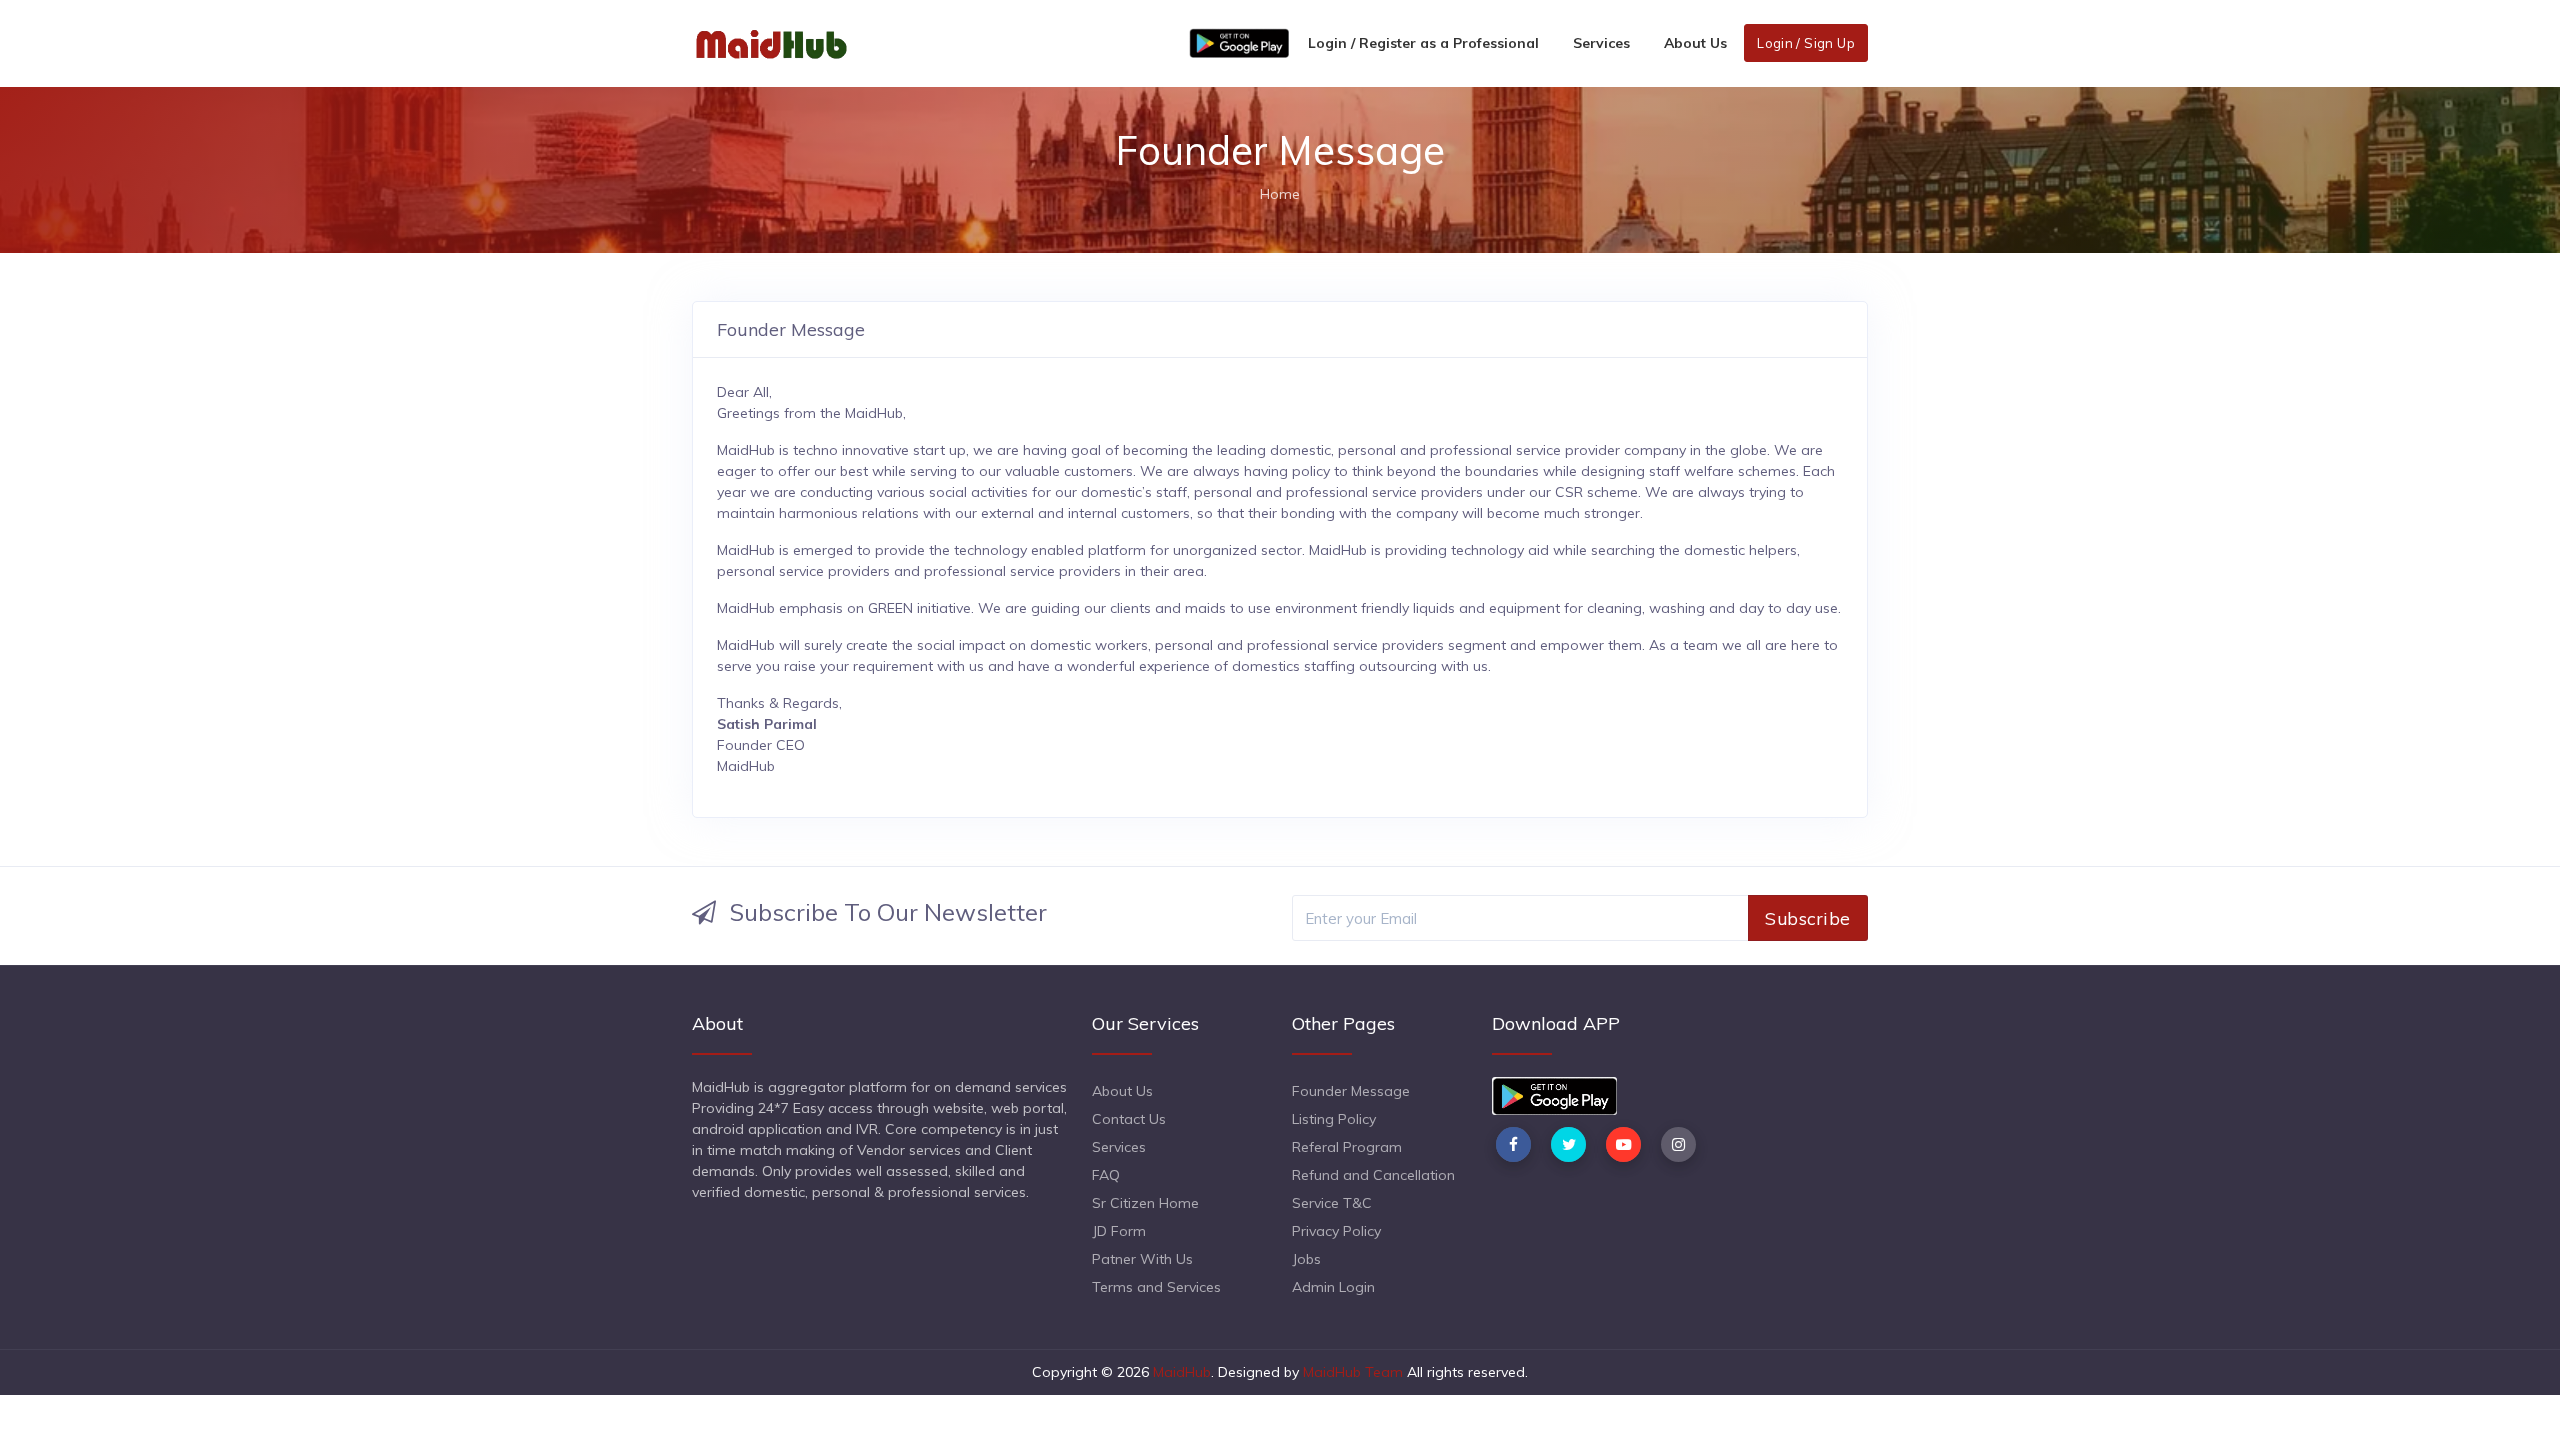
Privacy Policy (1336, 1231)
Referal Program (1347, 1147)
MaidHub (1182, 1372)
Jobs (1306, 1259)
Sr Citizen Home (1145, 1203)
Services (1601, 43)
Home (1280, 194)
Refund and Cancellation (1373, 1175)
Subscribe (1808, 918)
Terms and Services (1156, 1287)
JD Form (1119, 1231)
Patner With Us (1142, 1259)
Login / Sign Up (1806, 43)
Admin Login (1333, 1287)
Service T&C (1332, 1203)
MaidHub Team (1353, 1372)
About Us (1695, 43)
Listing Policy (1334, 1119)
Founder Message (1351, 1091)
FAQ (1106, 1175)
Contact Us (1129, 1119)
